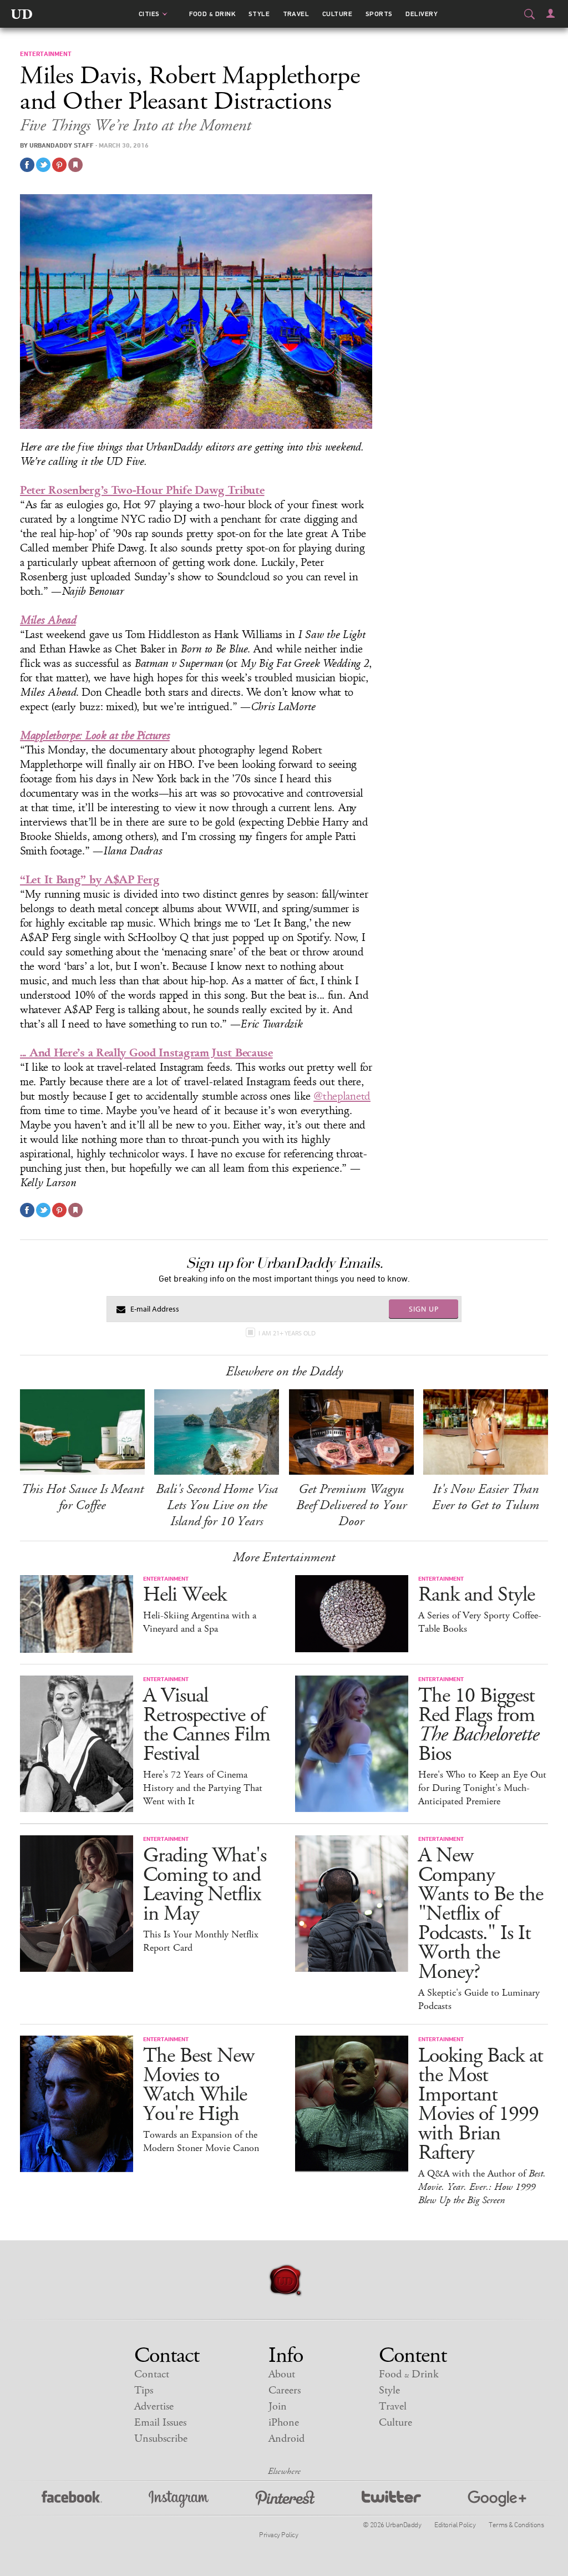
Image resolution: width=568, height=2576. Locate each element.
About (282, 2374)
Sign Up (424, 1309)
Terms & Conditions (516, 2524)
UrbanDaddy (22, 14)
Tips (144, 2390)
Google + (497, 2499)
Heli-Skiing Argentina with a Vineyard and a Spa (200, 1622)
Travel (296, 14)
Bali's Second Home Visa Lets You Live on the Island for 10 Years (217, 1505)
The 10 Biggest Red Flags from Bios (478, 1725)
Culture (337, 14)
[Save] (75, 165)
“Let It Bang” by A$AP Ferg (90, 880)
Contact (152, 2374)
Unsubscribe (161, 2439)
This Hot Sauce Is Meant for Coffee (82, 1497)
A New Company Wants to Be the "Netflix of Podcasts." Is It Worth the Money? (481, 1914)
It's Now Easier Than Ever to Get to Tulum (486, 1497)
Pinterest (285, 2499)
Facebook (72, 2499)
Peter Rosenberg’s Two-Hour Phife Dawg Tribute (142, 490)
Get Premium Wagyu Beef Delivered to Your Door (351, 1505)
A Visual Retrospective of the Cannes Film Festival (207, 1725)
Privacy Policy (278, 2534)
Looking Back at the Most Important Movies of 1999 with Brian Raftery (481, 2104)
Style (259, 14)
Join (278, 2407)
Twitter (391, 2499)
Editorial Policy (455, 2524)
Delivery (422, 14)
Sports (379, 14)
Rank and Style (476, 1595)
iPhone (284, 2423)
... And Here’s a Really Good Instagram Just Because (146, 1053)
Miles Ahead (48, 620)
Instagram (179, 2499)
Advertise (154, 2407)
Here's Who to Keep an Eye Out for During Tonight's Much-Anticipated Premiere (482, 1788)
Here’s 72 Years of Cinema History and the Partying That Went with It (203, 1788)
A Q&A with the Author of (482, 2187)
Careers (285, 2390)
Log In (551, 13)
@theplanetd (342, 1096)
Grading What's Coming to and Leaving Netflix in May (205, 1885)
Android (286, 2439)
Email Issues (160, 2423)
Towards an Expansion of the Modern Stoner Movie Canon (201, 2142)
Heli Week (185, 1595)
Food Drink (212, 14)
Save (59, 165)
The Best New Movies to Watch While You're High (199, 2085)
